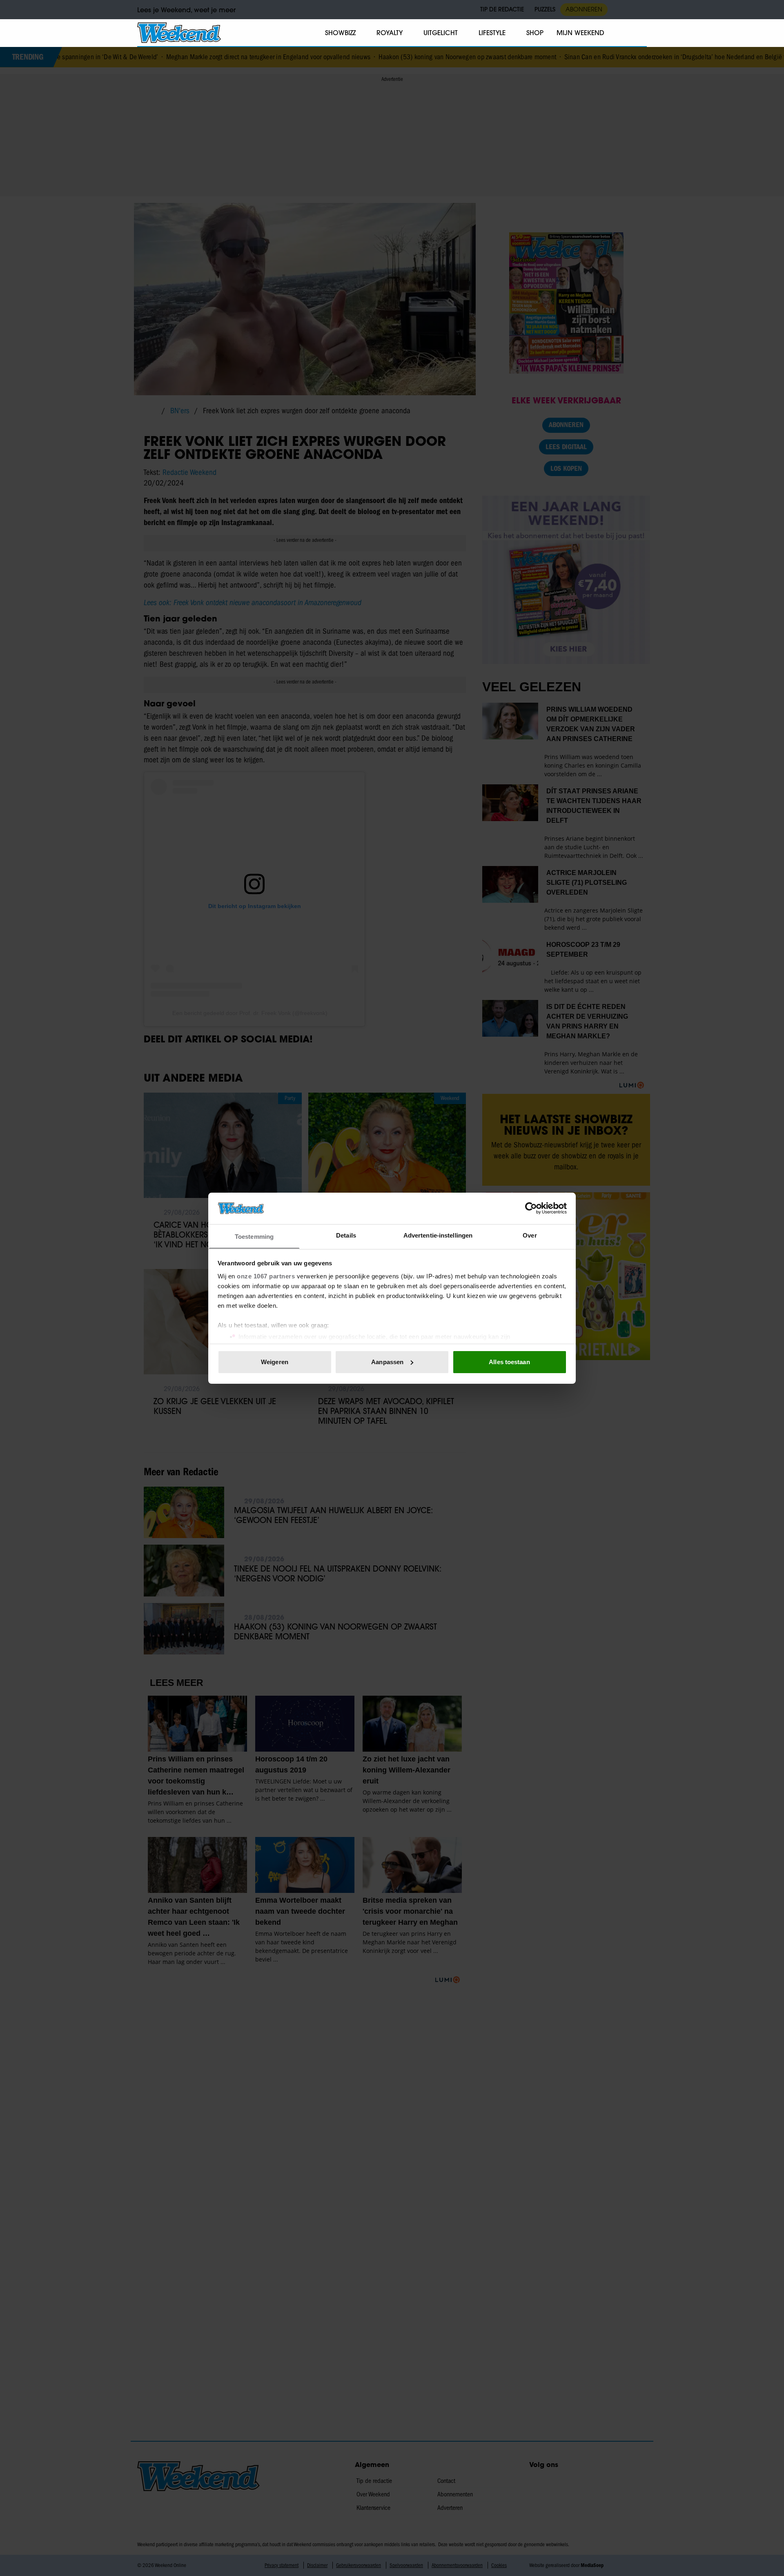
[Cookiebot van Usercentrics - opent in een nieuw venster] (531, 1208)
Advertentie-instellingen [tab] (438, 1235)
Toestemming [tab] (254, 1236)
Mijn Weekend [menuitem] (580, 33)
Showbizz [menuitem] (340, 33)
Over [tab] (530, 1235)
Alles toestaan (509, 1362)
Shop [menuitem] (535, 33)
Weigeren (275, 1362)
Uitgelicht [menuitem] (441, 33)
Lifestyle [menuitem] (492, 33)
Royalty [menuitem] (390, 33)
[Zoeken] (640, 33)
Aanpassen (387, 1362)
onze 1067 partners (266, 1276)
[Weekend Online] (179, 33)
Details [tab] (346, 1235)
